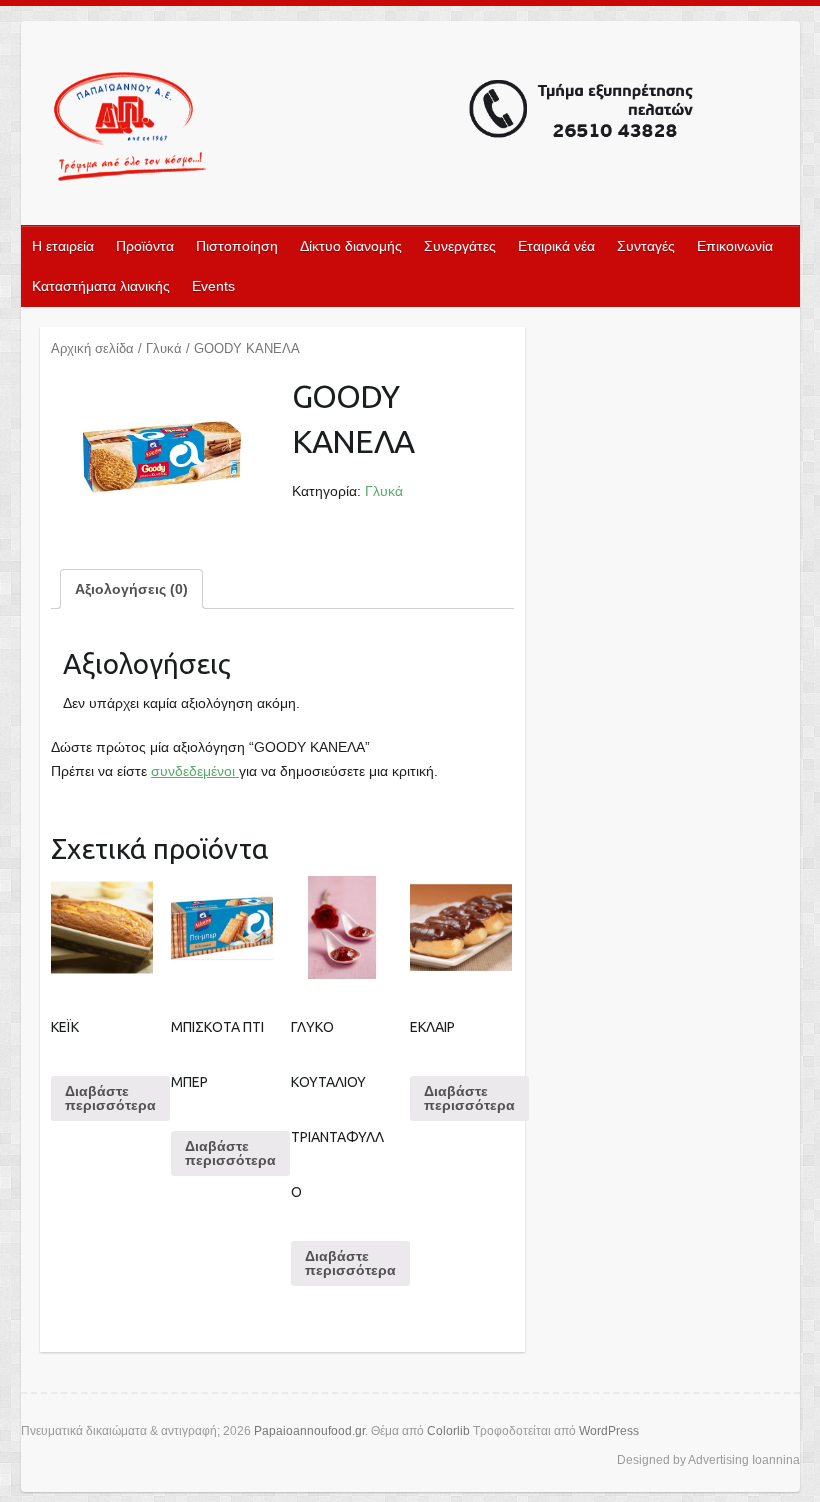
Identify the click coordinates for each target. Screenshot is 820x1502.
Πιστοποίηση (237, 246)
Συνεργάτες (460, 246)
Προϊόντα (145, 246)
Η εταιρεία (63, 246)
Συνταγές (646, 246)
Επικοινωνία (735, 246)
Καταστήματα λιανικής (101, 286)
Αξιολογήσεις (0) (131, 589)
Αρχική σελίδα (92, 348)
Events (213, 286)
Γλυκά (164, 348)
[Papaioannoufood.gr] (375, 129)
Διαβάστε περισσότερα (110, 1098)
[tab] (131, 589)
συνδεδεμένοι (195, 771)
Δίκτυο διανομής (351, 246)
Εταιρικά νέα (556, 246)
